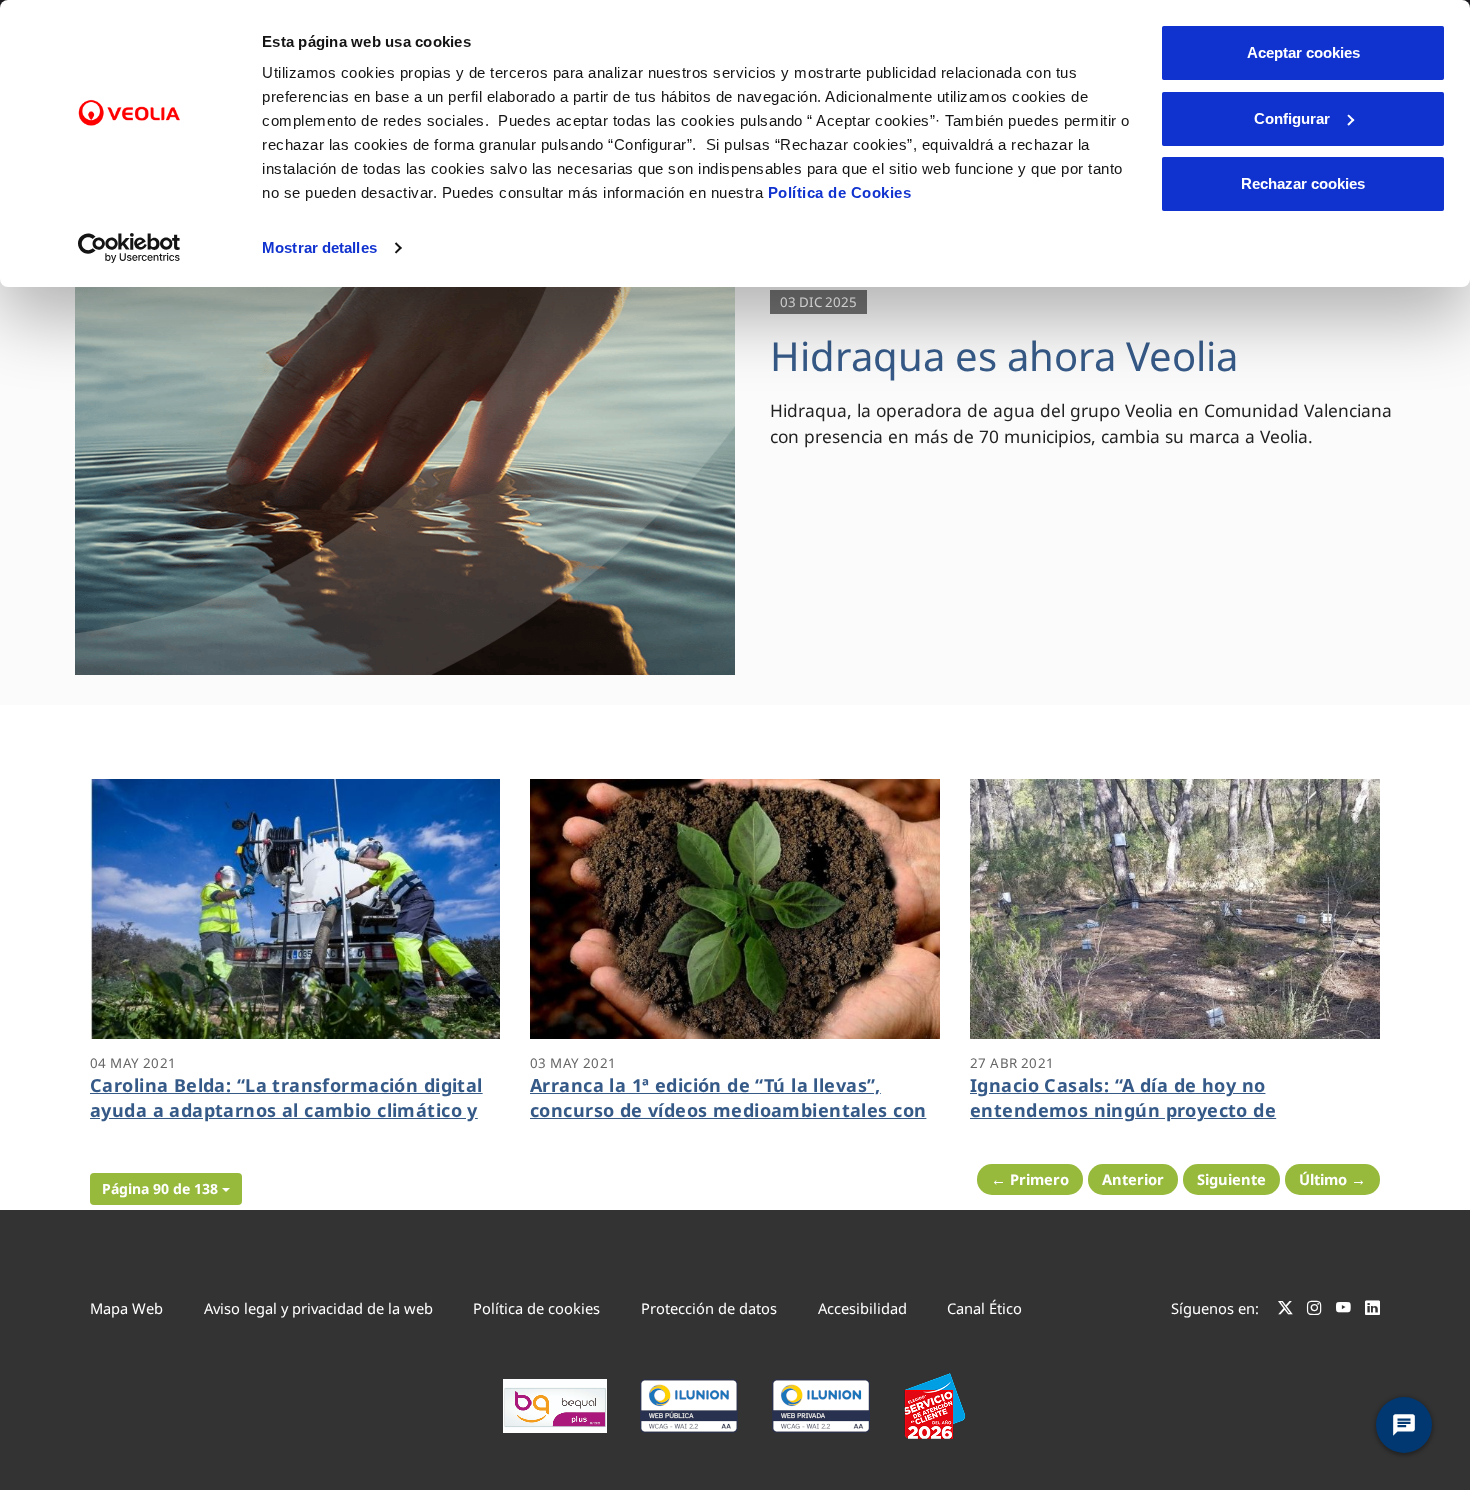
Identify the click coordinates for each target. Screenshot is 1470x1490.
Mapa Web (126, 1308)
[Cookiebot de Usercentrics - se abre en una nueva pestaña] (129, 248)
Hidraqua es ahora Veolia (1004, 355)
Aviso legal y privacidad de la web (318, 1308)
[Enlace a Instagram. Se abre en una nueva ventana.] (1314, 1311)
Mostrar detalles (319, 247)
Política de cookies (536, 1308)
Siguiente (1231, 1179)
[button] (166, 1189)
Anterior (1133, 1179)
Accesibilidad (862, 1308)
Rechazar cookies (1303, 183)
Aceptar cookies (1303, 52)
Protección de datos (709, 1308)
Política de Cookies (840, 192)
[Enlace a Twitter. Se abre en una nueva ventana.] (1285, 1311)
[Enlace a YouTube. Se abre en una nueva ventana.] (1343, 1311)
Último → (1332, 1179)
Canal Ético (984, 1308)
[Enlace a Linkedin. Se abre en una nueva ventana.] (1372, 1311)
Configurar (1292, 118)
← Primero (1030, 1179)
